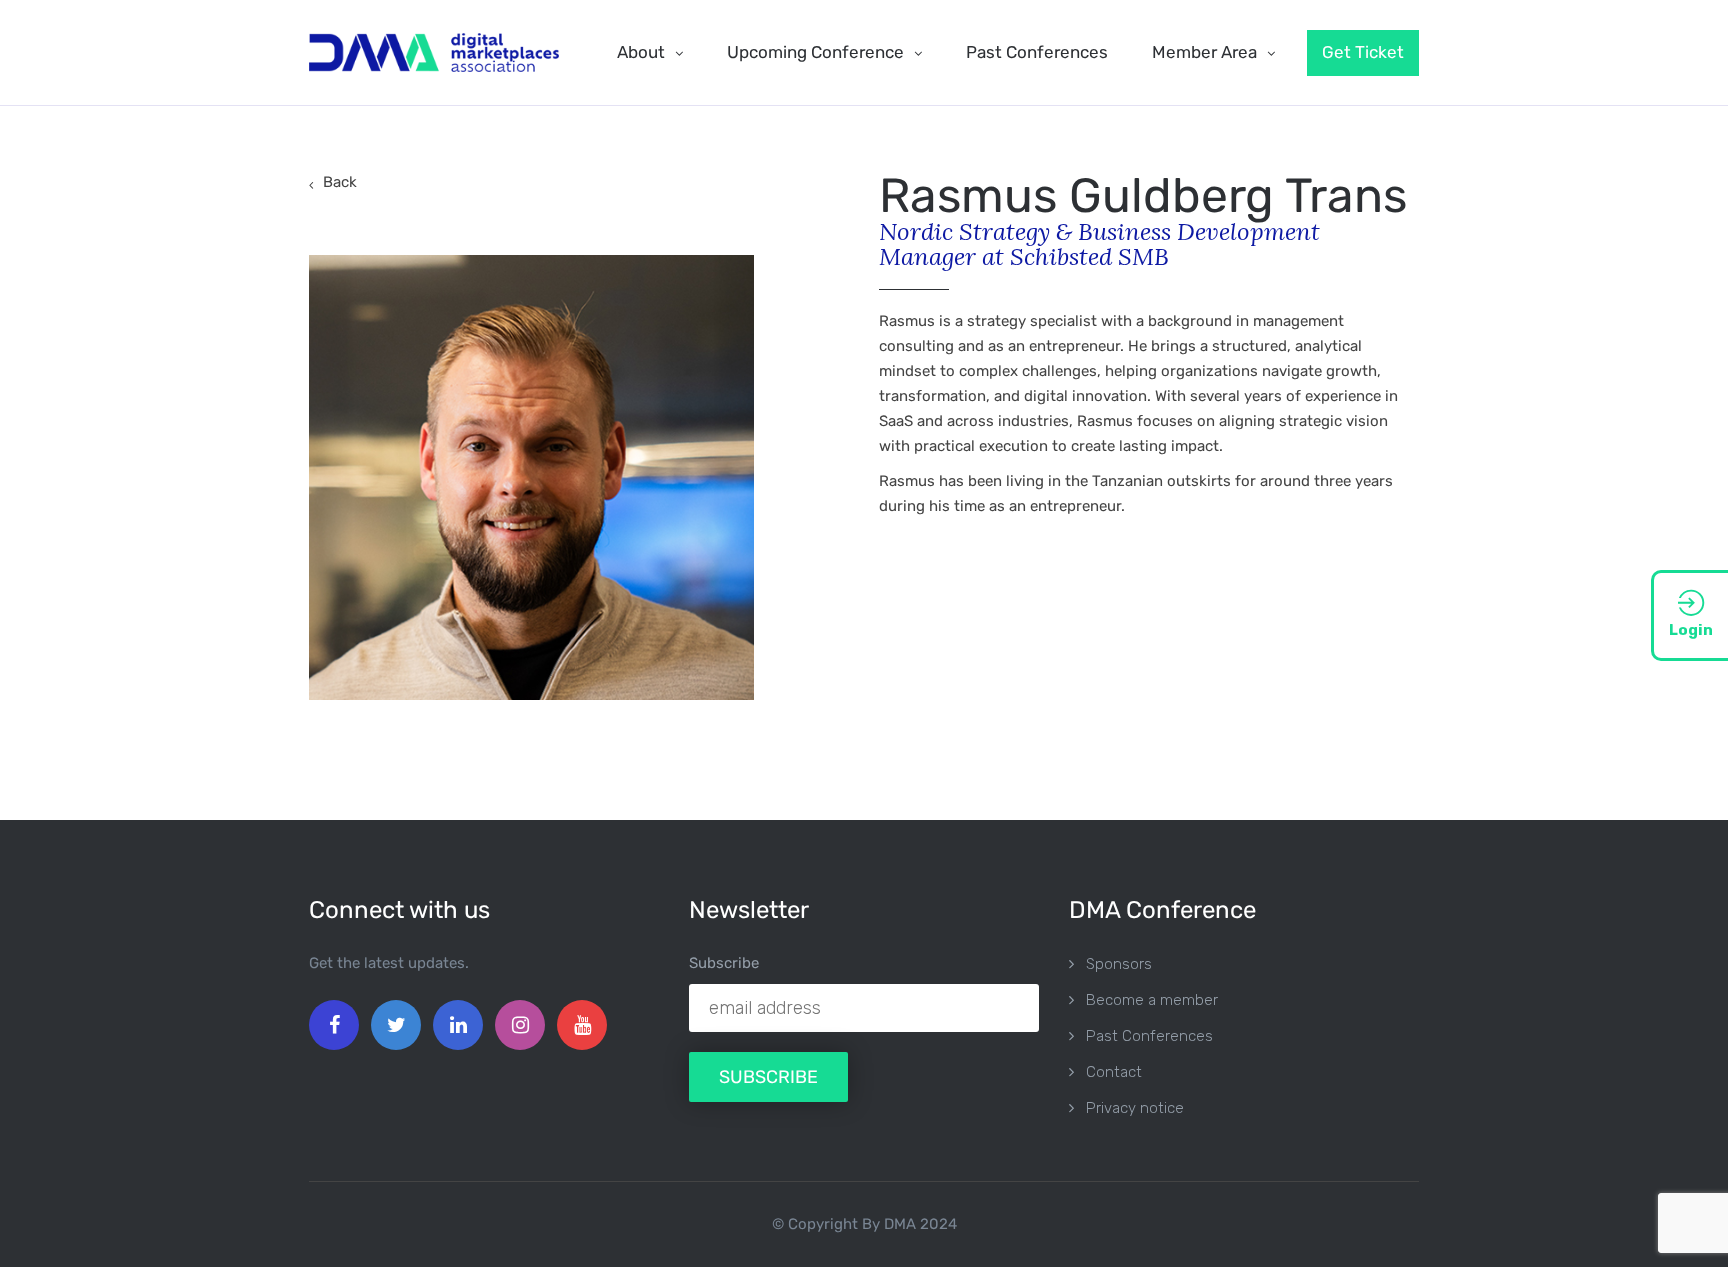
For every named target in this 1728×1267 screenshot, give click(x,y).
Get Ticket (1363, 52)
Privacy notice (1135, 1108)
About (641, 52)
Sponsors (1119, 964)
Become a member (1152, 1000)
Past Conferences (1037, 52)
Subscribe (724, 963)
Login (1691, 630)
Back (340, 182)
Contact (1114, 1072)
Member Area (1204, 52)
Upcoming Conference (815, 52)
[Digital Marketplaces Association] (434, 52)
